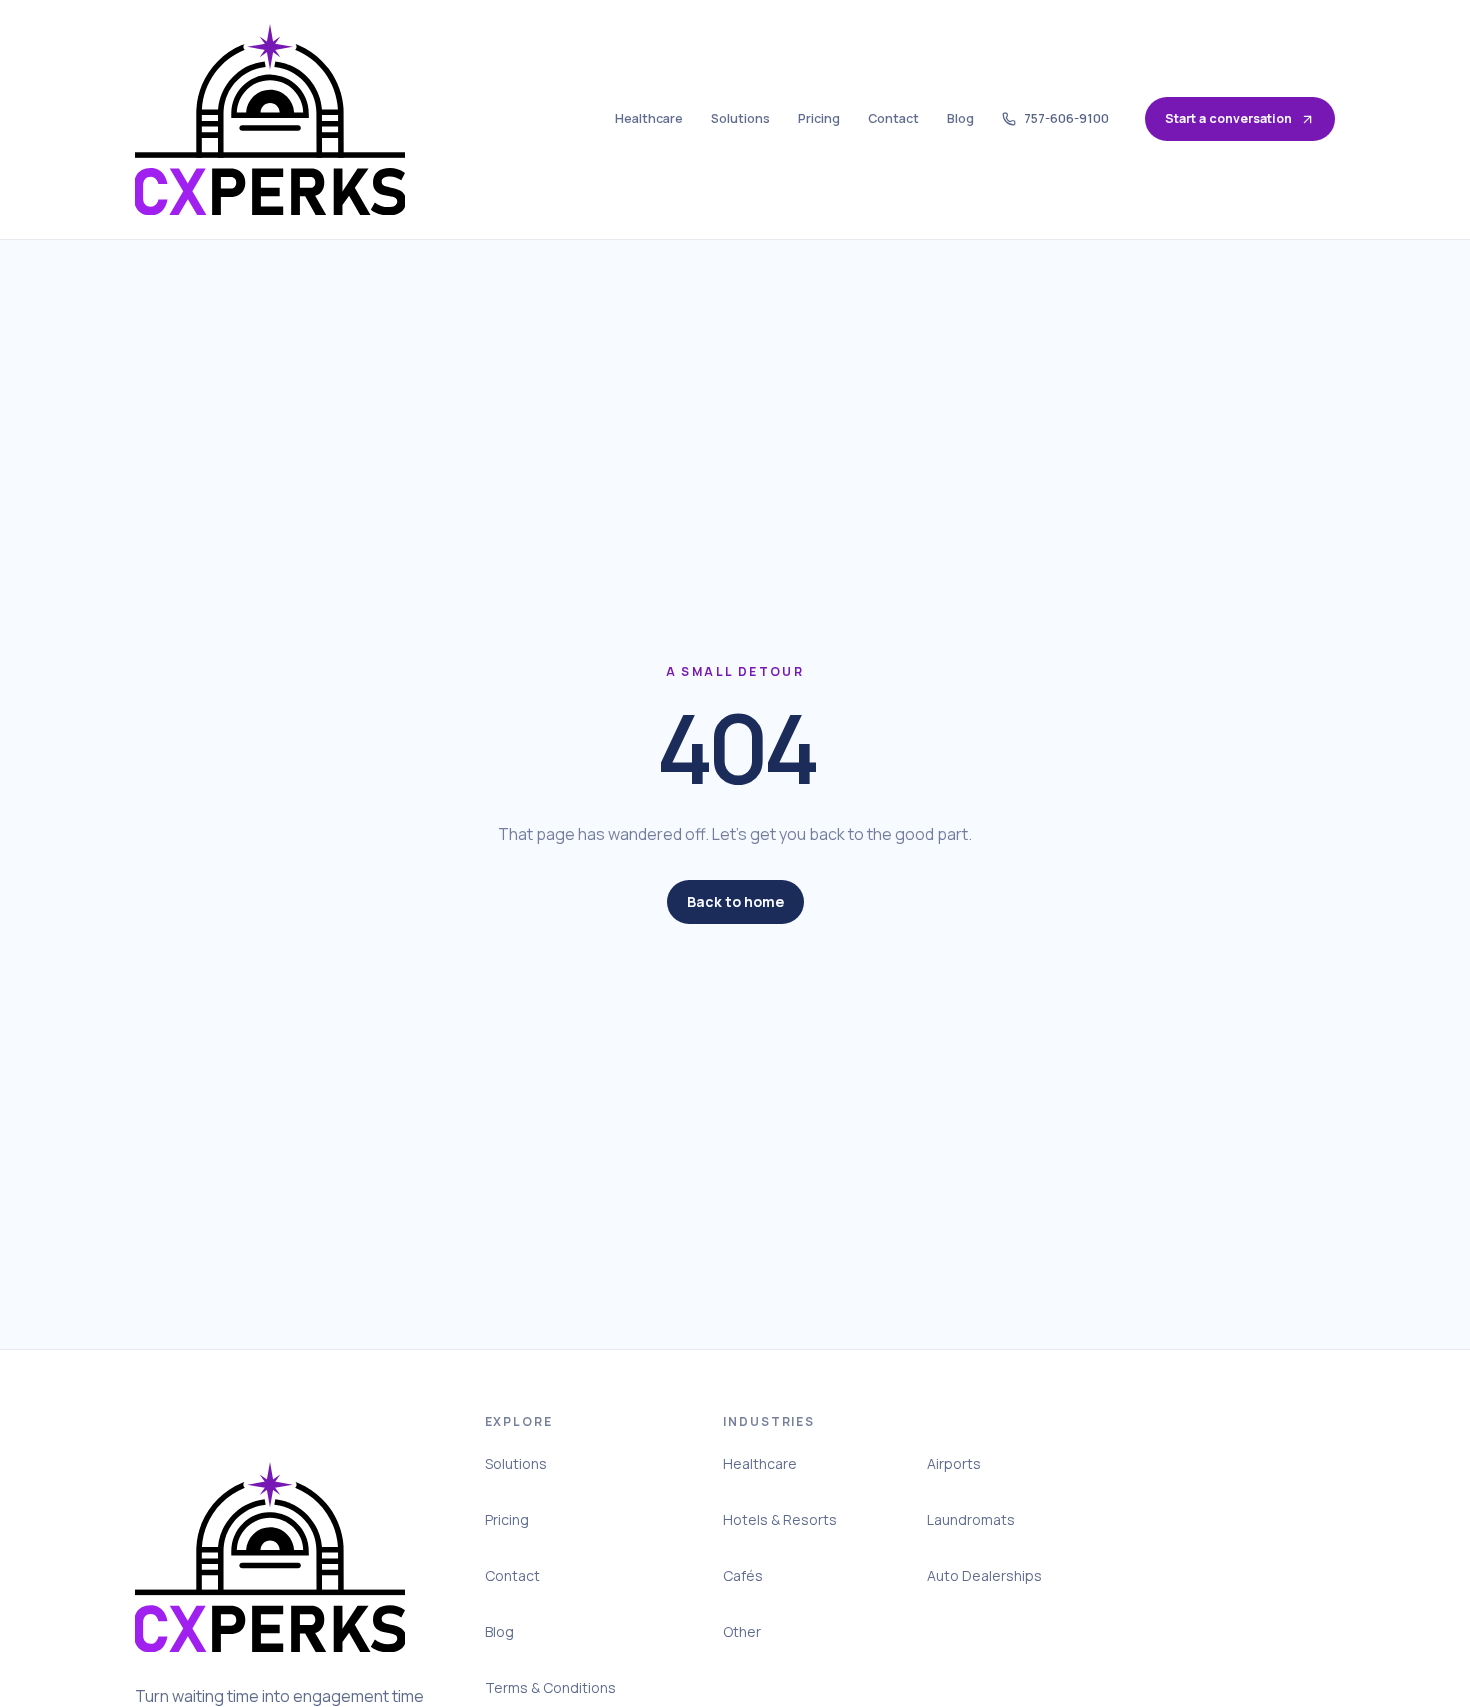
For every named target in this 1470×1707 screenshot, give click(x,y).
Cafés (743, 1575)
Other (742, 1631)
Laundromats (971, 1519)
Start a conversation (1228, 118)
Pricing (819, 118)
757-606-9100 (1066, 118)
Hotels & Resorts (780, 1519)
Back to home (735, 901)
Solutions (740, 118)
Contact (893, 118)
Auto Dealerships (984, 1575)
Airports (954, 1463)
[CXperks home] (270, 119)
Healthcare (649, 118)
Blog (960, 118)
